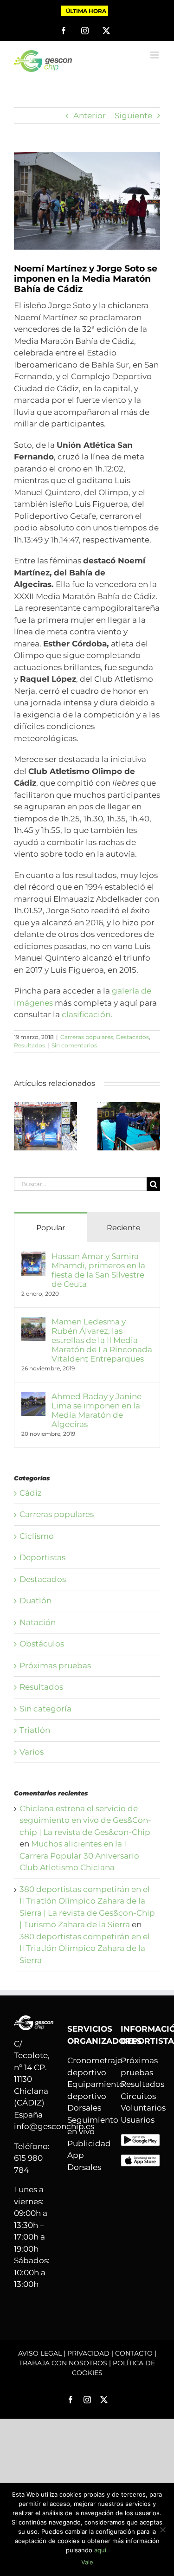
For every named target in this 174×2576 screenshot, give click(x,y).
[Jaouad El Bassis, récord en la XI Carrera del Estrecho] (129, 1107)
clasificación (86, 1014)
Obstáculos (42, 1644)
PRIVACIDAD (88, 2353)
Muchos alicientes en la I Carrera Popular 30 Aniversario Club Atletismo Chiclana (79, 1856)
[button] (21, 1126)
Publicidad (89, 2143)
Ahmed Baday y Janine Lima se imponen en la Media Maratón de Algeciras (97, 1410)
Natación (38, 1622)
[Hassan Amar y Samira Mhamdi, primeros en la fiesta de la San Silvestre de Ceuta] (45, 1107)
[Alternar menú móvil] (155, 55)
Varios (32, 1752)
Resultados (29, 1045)
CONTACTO (134, 2353)
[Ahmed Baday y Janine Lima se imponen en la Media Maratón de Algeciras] (33, 1397)
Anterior (90, 116)
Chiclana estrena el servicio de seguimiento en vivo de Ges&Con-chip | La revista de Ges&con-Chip (85, 1820)
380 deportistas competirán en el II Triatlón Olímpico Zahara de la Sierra (85, 1948)
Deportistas (42, 1557)
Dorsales (84, 2108)
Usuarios (138, 2120)
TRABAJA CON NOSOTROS (63, 2363)
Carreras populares (87, 1037)
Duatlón (35, 1601)
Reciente (124, 1228)
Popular (51, 1228)
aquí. (101, 2550)
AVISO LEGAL (40, 2353)
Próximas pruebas (55, 1666)
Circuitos (138, 2096)
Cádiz (31, 1493)
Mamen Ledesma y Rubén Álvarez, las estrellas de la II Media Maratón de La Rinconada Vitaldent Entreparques (102, 1340)
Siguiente (133, 116)
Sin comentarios (74, 1045)
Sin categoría (45, 1709)
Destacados (132, 1037)
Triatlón (35, 1730)
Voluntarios (143, 2108)
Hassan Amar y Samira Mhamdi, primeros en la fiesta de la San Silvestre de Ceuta (98, 1270)
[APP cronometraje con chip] (140, 2139)
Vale (87, 2562)
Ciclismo (37, 1536)
